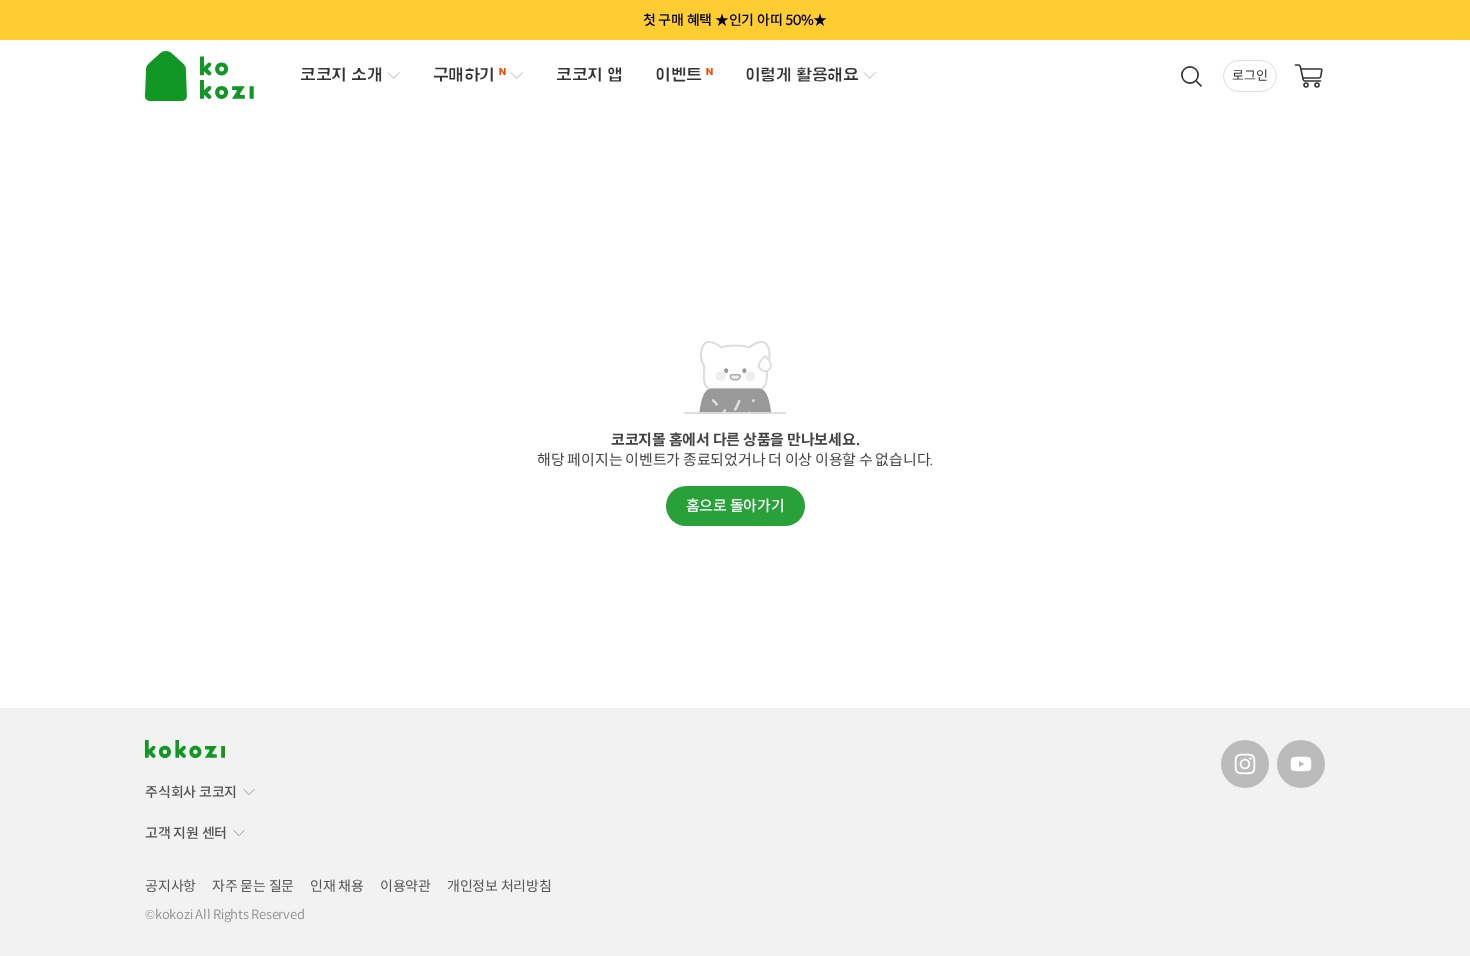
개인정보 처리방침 (499, 886)
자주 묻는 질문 (253, 886)
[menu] (202, 76)
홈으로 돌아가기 (735, 505)
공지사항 (170, 886)
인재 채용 (337, 886)
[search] (1191, 76)
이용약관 (405, 886)
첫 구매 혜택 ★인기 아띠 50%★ (735, 20)
